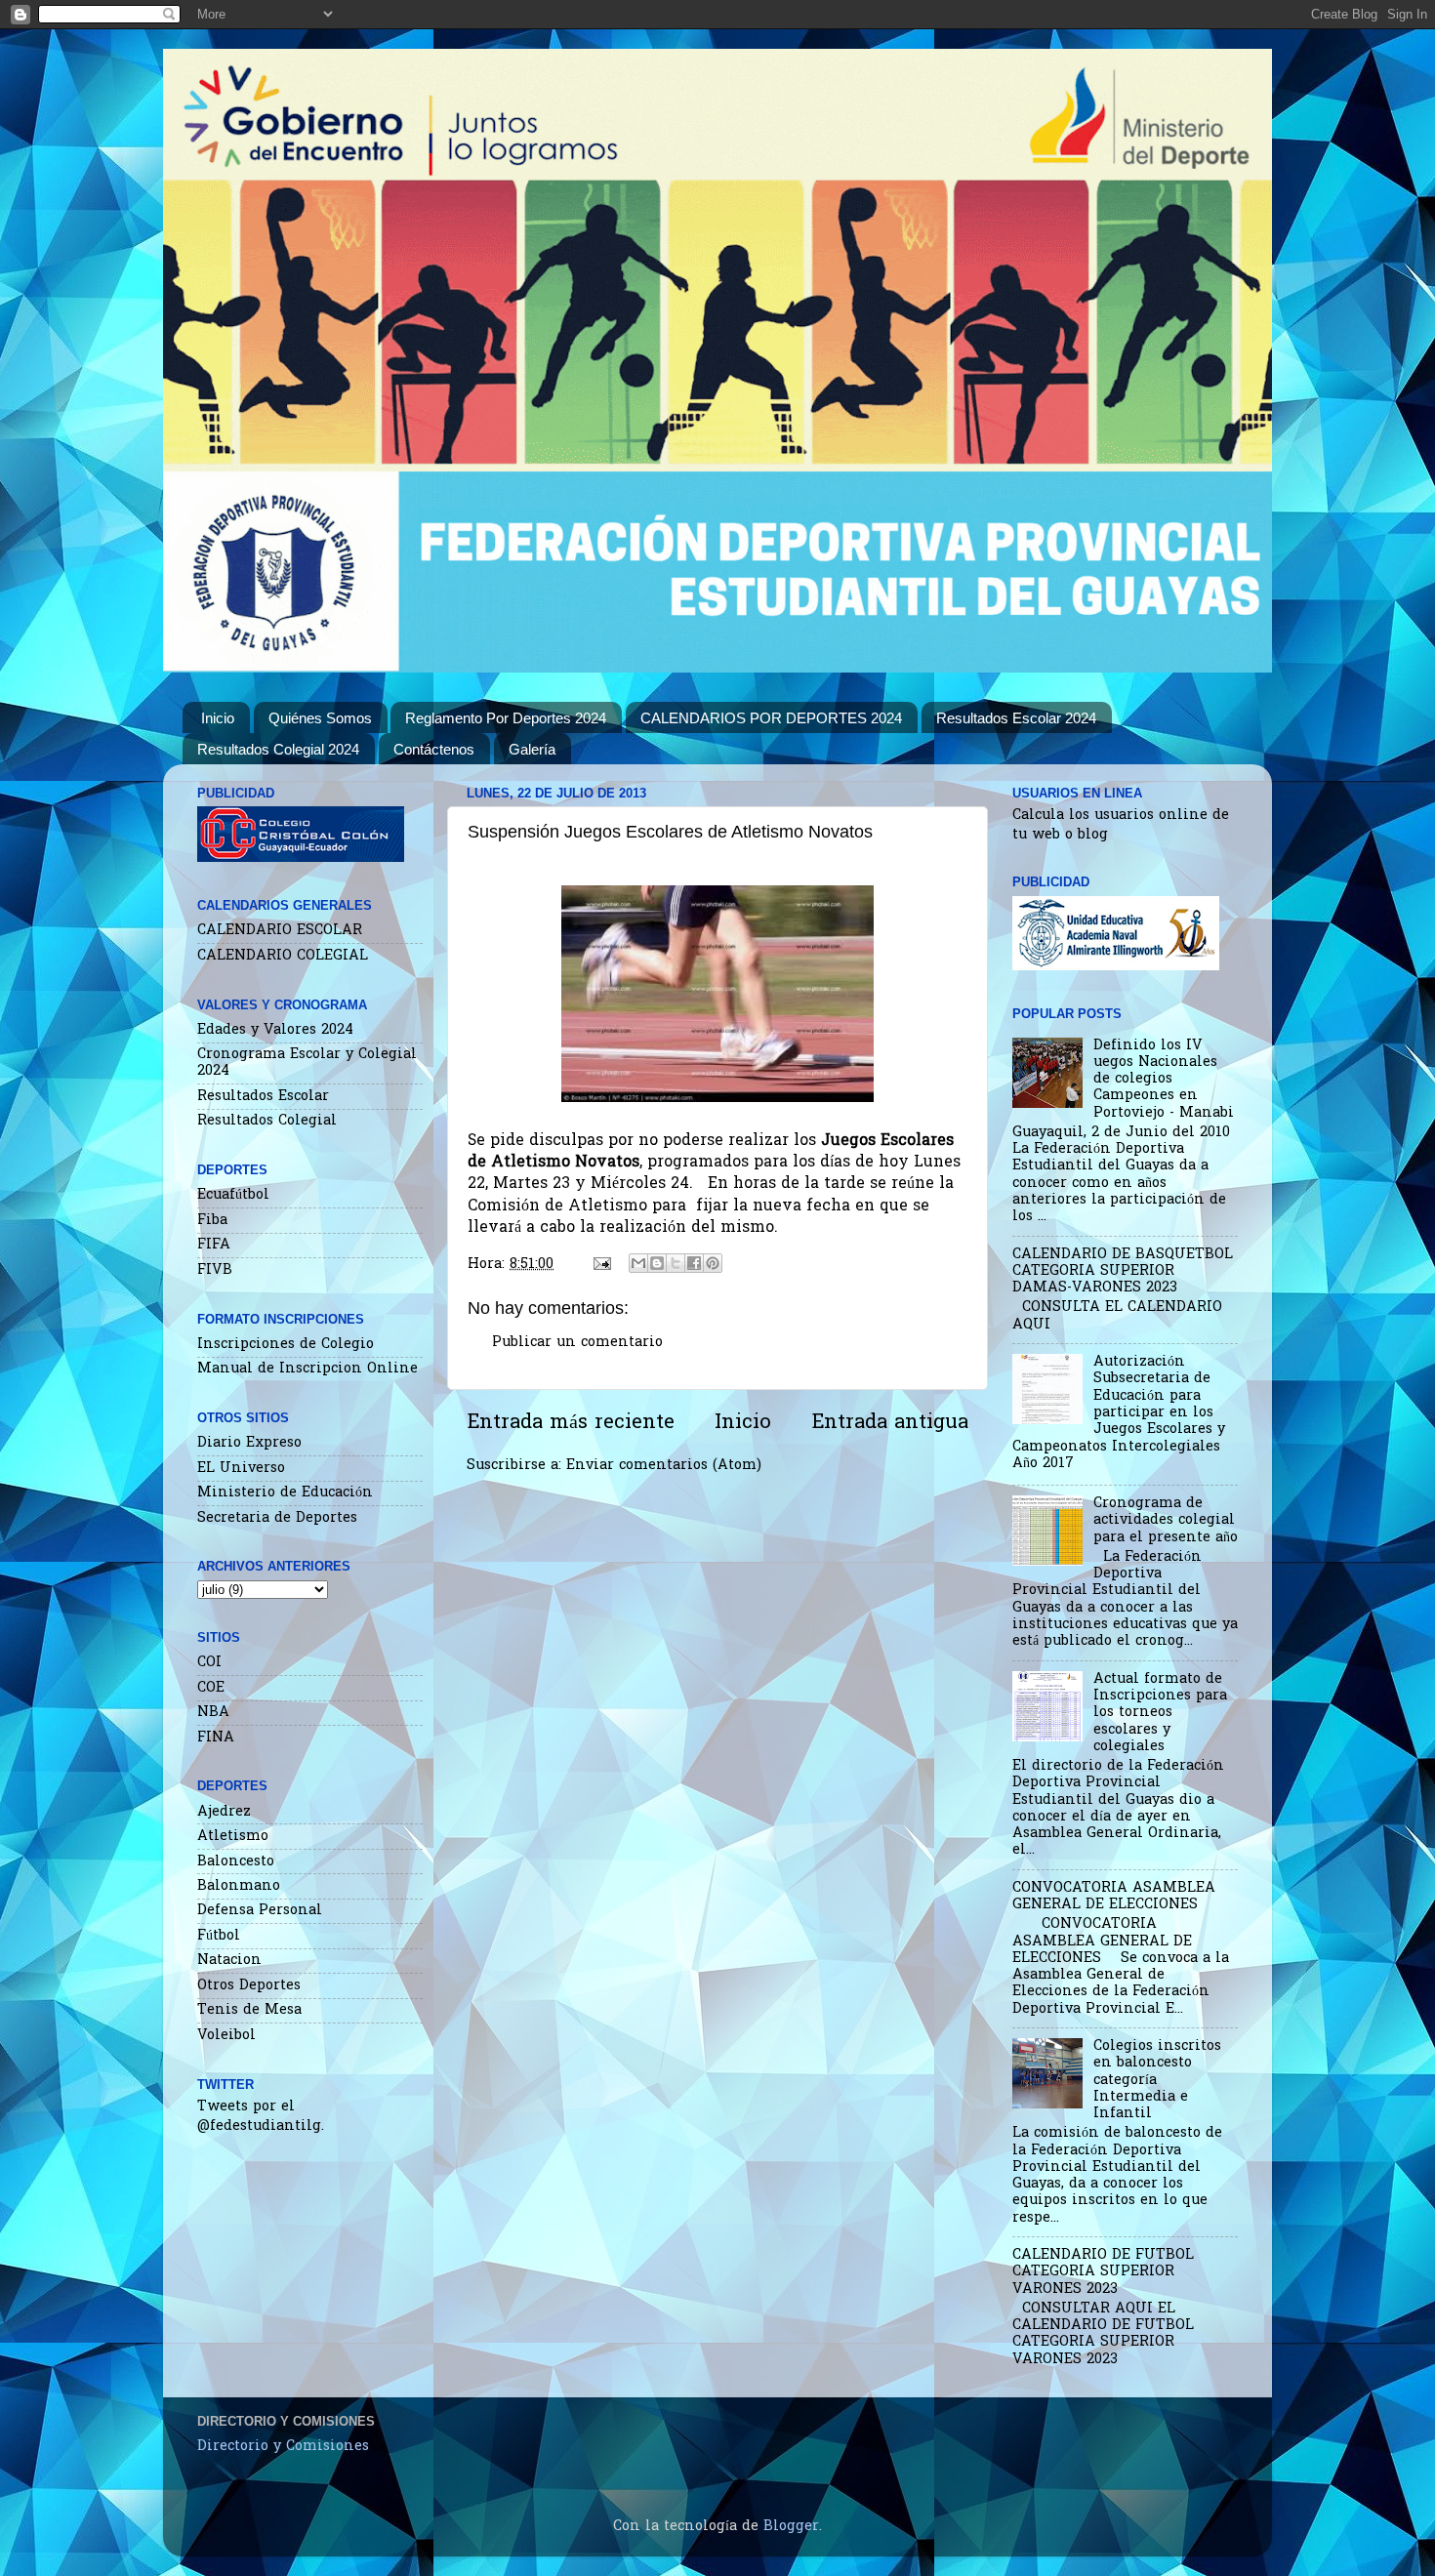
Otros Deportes (249, 1986)
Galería (532, 749)
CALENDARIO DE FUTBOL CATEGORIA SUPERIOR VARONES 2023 (1103, 2272)
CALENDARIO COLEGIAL (283, 956)
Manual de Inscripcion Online (307, 1369)
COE (211, 1688)
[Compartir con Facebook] (694, 1263)
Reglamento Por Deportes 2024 (506, 718)
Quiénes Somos (320, 718)
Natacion (229, 1961)
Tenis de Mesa (249, 2010)
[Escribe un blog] (657, 1263)
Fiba (212, 1221)
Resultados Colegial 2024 (278, 749)
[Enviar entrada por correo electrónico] (601, 1265)
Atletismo (233, 1837)
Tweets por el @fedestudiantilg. (261, 2117)
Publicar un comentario (577, 1343)
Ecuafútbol (233, 1195)
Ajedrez (224, 1812)
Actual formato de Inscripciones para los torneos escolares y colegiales (1160, 1713)
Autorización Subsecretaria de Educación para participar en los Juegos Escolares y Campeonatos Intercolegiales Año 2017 (1119, 1413)
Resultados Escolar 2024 (1016, 718)
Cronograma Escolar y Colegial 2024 (307, 1063)
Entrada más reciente (571, 1423)
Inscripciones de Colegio (286, 1345)
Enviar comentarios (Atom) (664, 1466)
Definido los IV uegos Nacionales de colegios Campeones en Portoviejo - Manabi (1164, 1080)
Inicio (218, 718)
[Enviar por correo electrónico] (638, 1263)
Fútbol (219, 1936)
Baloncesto (236, 1862)
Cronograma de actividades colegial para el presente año (1166, 1521)
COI (209, 1663)
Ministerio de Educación (285, 1493)
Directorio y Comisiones (283, 2447)
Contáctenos (434, 749)
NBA (213, 1713)
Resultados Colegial (267, 1121)
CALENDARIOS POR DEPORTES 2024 (771, 718)
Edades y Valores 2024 (275, 1030)
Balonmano (239, 1886)
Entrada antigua (890, 1423)
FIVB (215, 1270)
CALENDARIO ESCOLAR (280, 931)
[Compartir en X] (676, 1263)
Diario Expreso (249, 1443)
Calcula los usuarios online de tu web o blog (1121, 825)
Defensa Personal (260, 1911)
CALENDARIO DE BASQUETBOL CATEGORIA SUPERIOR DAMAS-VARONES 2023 (1123, 1272)
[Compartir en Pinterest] (713, 1263)
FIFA (214, 1245)
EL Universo (241, 1469)
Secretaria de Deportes (277, 1518)
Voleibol (226, 2036)
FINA (216, 1738)
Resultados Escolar (263, 1097)
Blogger (791, 2527)
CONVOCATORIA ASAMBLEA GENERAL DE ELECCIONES (1114, 1897)
